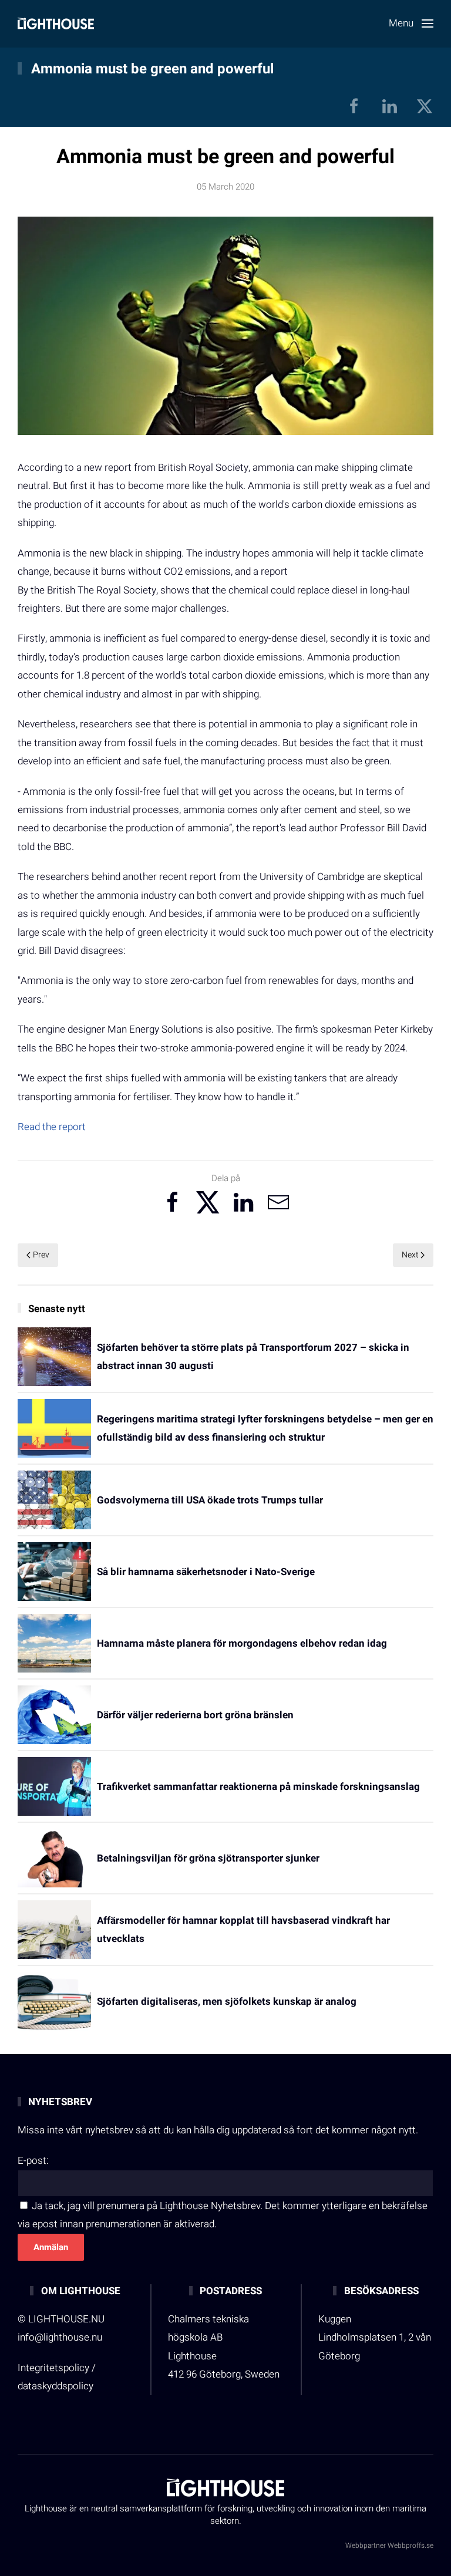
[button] (411, 23)
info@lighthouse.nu (60, 2337)
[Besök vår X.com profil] (425, 106)
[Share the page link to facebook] (173, 1202)
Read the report (52, 1127)
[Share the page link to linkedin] (243, 1202)
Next (410, 1255)
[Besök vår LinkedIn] (389, 106)
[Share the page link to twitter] (208, 1202)
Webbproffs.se (410, 2545)
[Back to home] (56, 23)
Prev (41, 1255)
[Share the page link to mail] (278, 1202)
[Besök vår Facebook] (354, 106)
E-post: (33, 2161)
